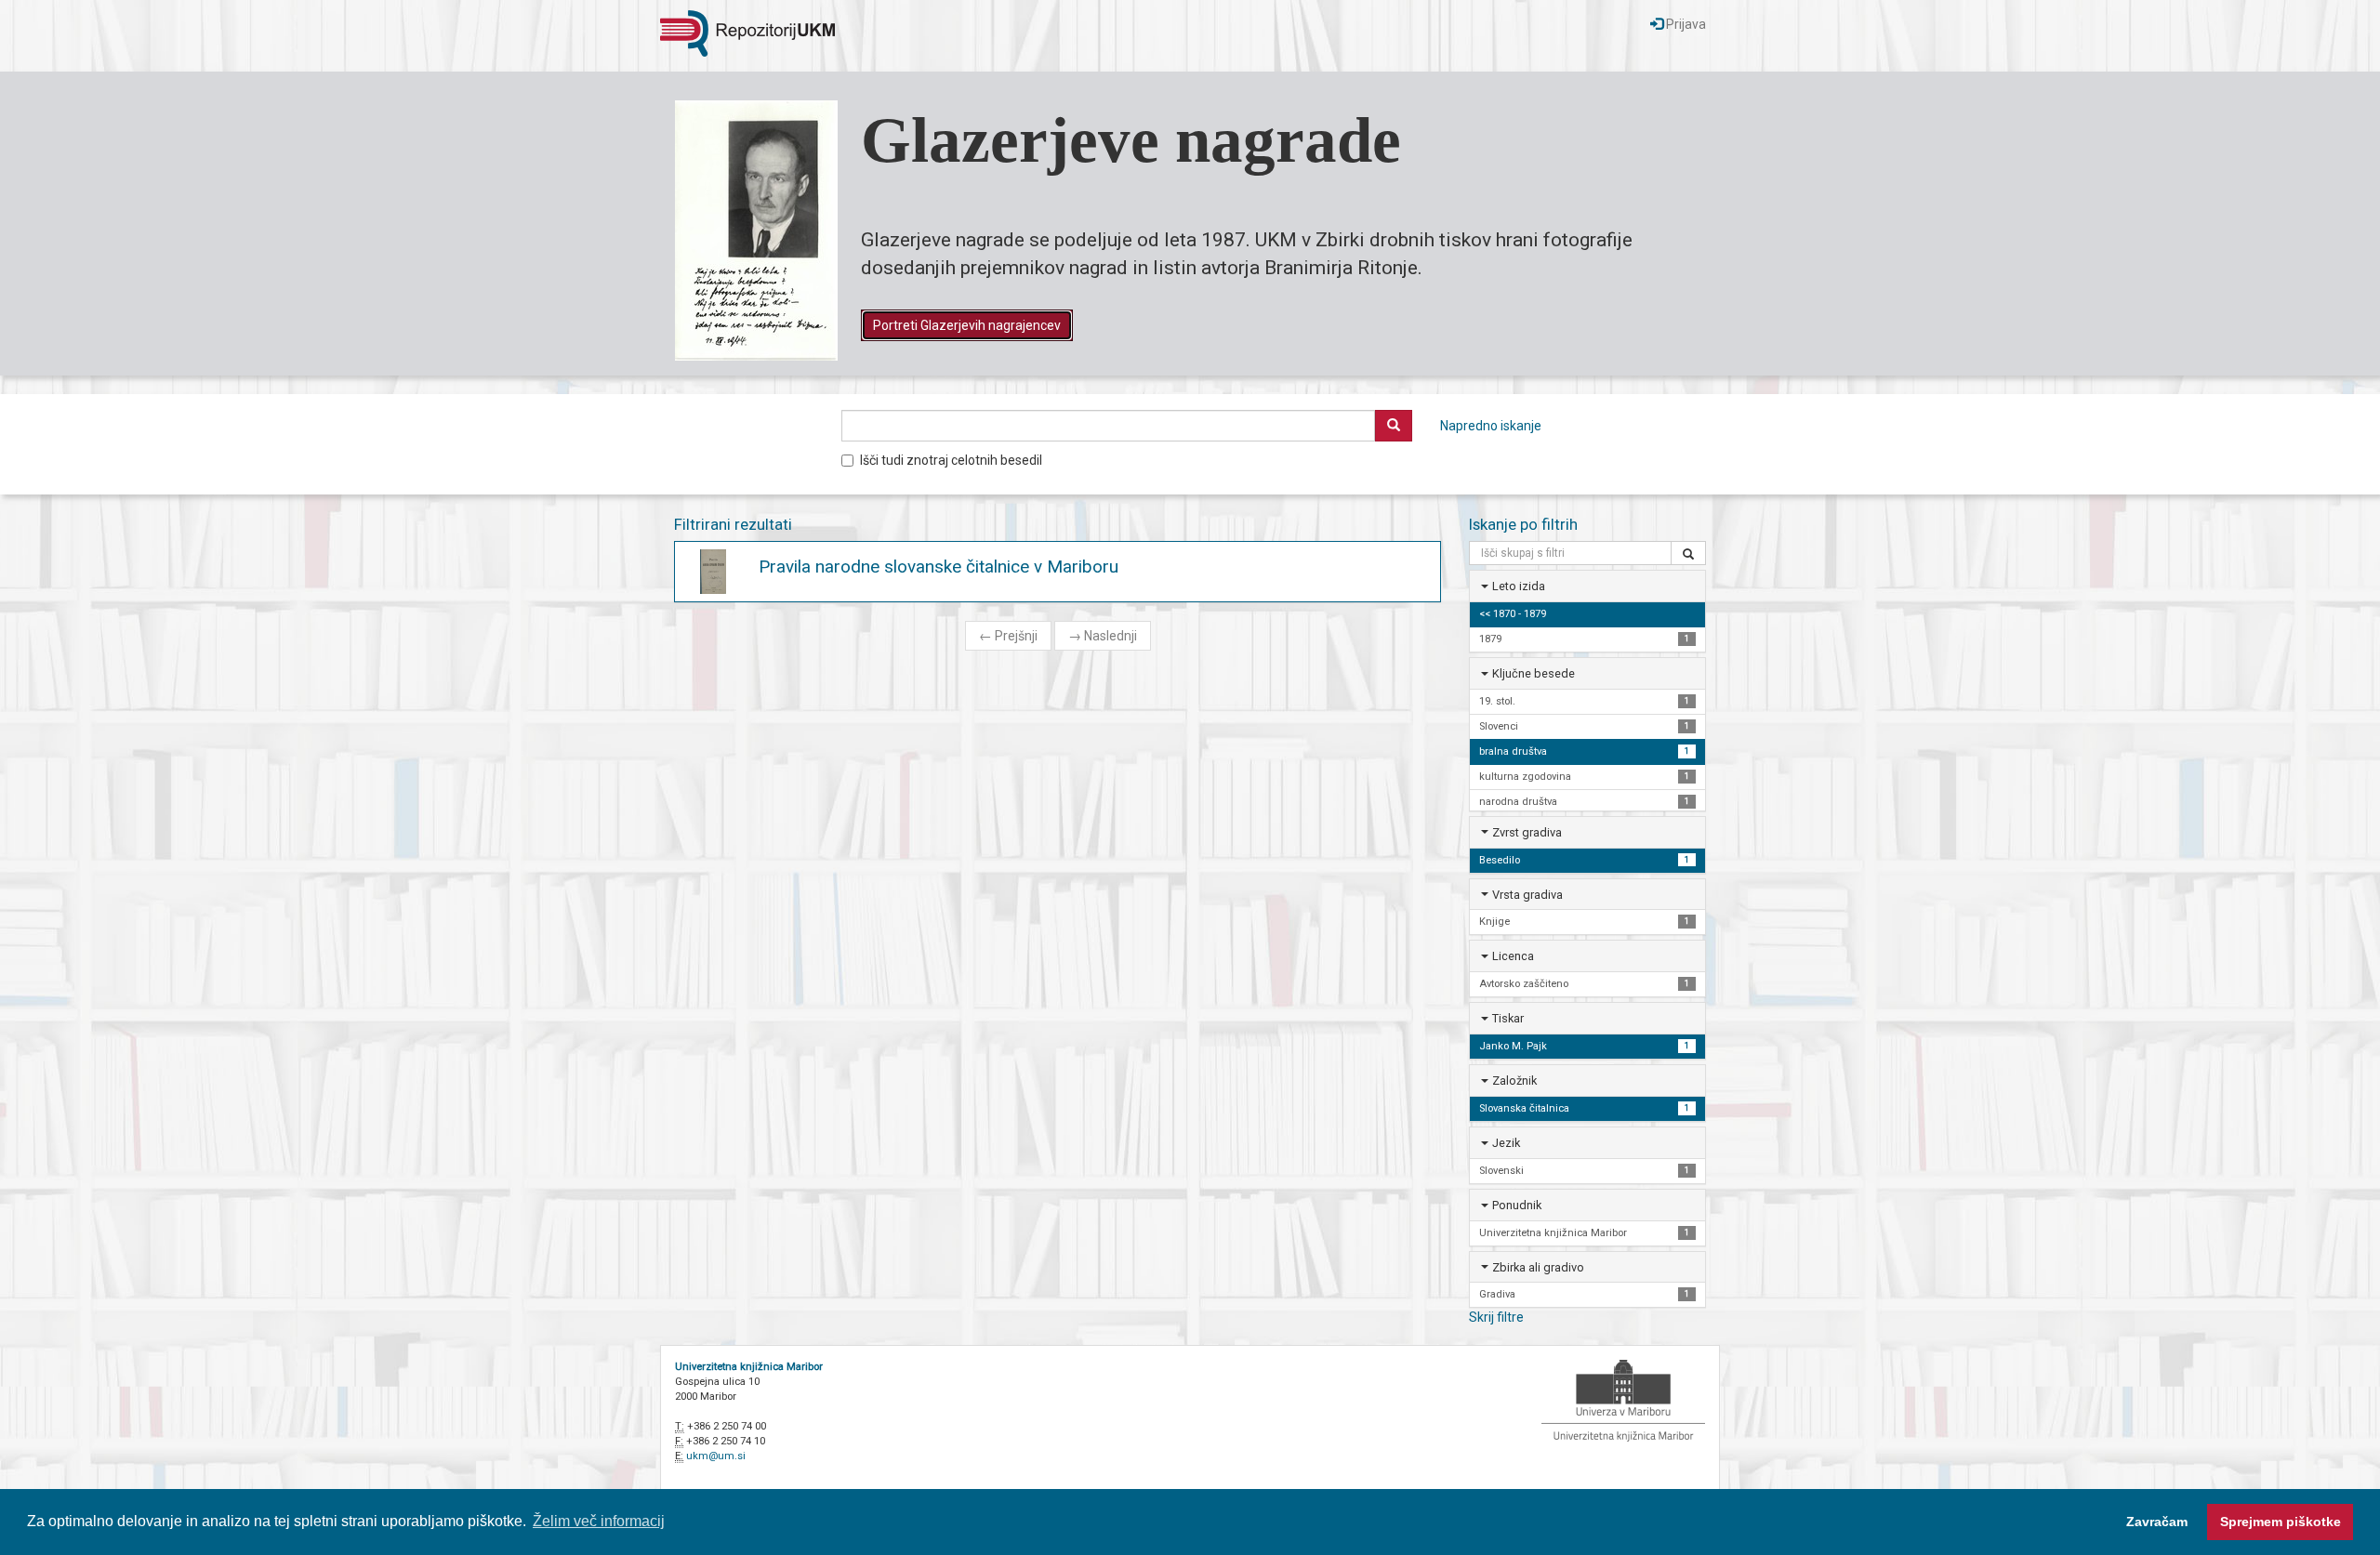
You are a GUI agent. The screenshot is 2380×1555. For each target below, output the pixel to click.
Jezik (1506, 1143)
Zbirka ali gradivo (1538, 1267)
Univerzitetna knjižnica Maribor (749, 1367)
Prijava (1685, 24)
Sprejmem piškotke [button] (2281, 1522)
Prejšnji (1008, 636)
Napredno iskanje (1491, 426)
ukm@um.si (716, 1456)
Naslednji (1103, 636)
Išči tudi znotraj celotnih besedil (951, 460)
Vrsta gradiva (1527, 895)
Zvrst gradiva (1527, 832)
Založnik (1514, 1081)
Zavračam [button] (2157, 1522)
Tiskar (1508, 1018)
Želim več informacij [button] (599, 1521)
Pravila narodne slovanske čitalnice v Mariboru (939, 567)
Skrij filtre (1496, 1317)
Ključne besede (1534, 673)
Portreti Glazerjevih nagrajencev (967, 325)
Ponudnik (1517, 1205)
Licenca (1513, 956)
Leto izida (1519, 586)
